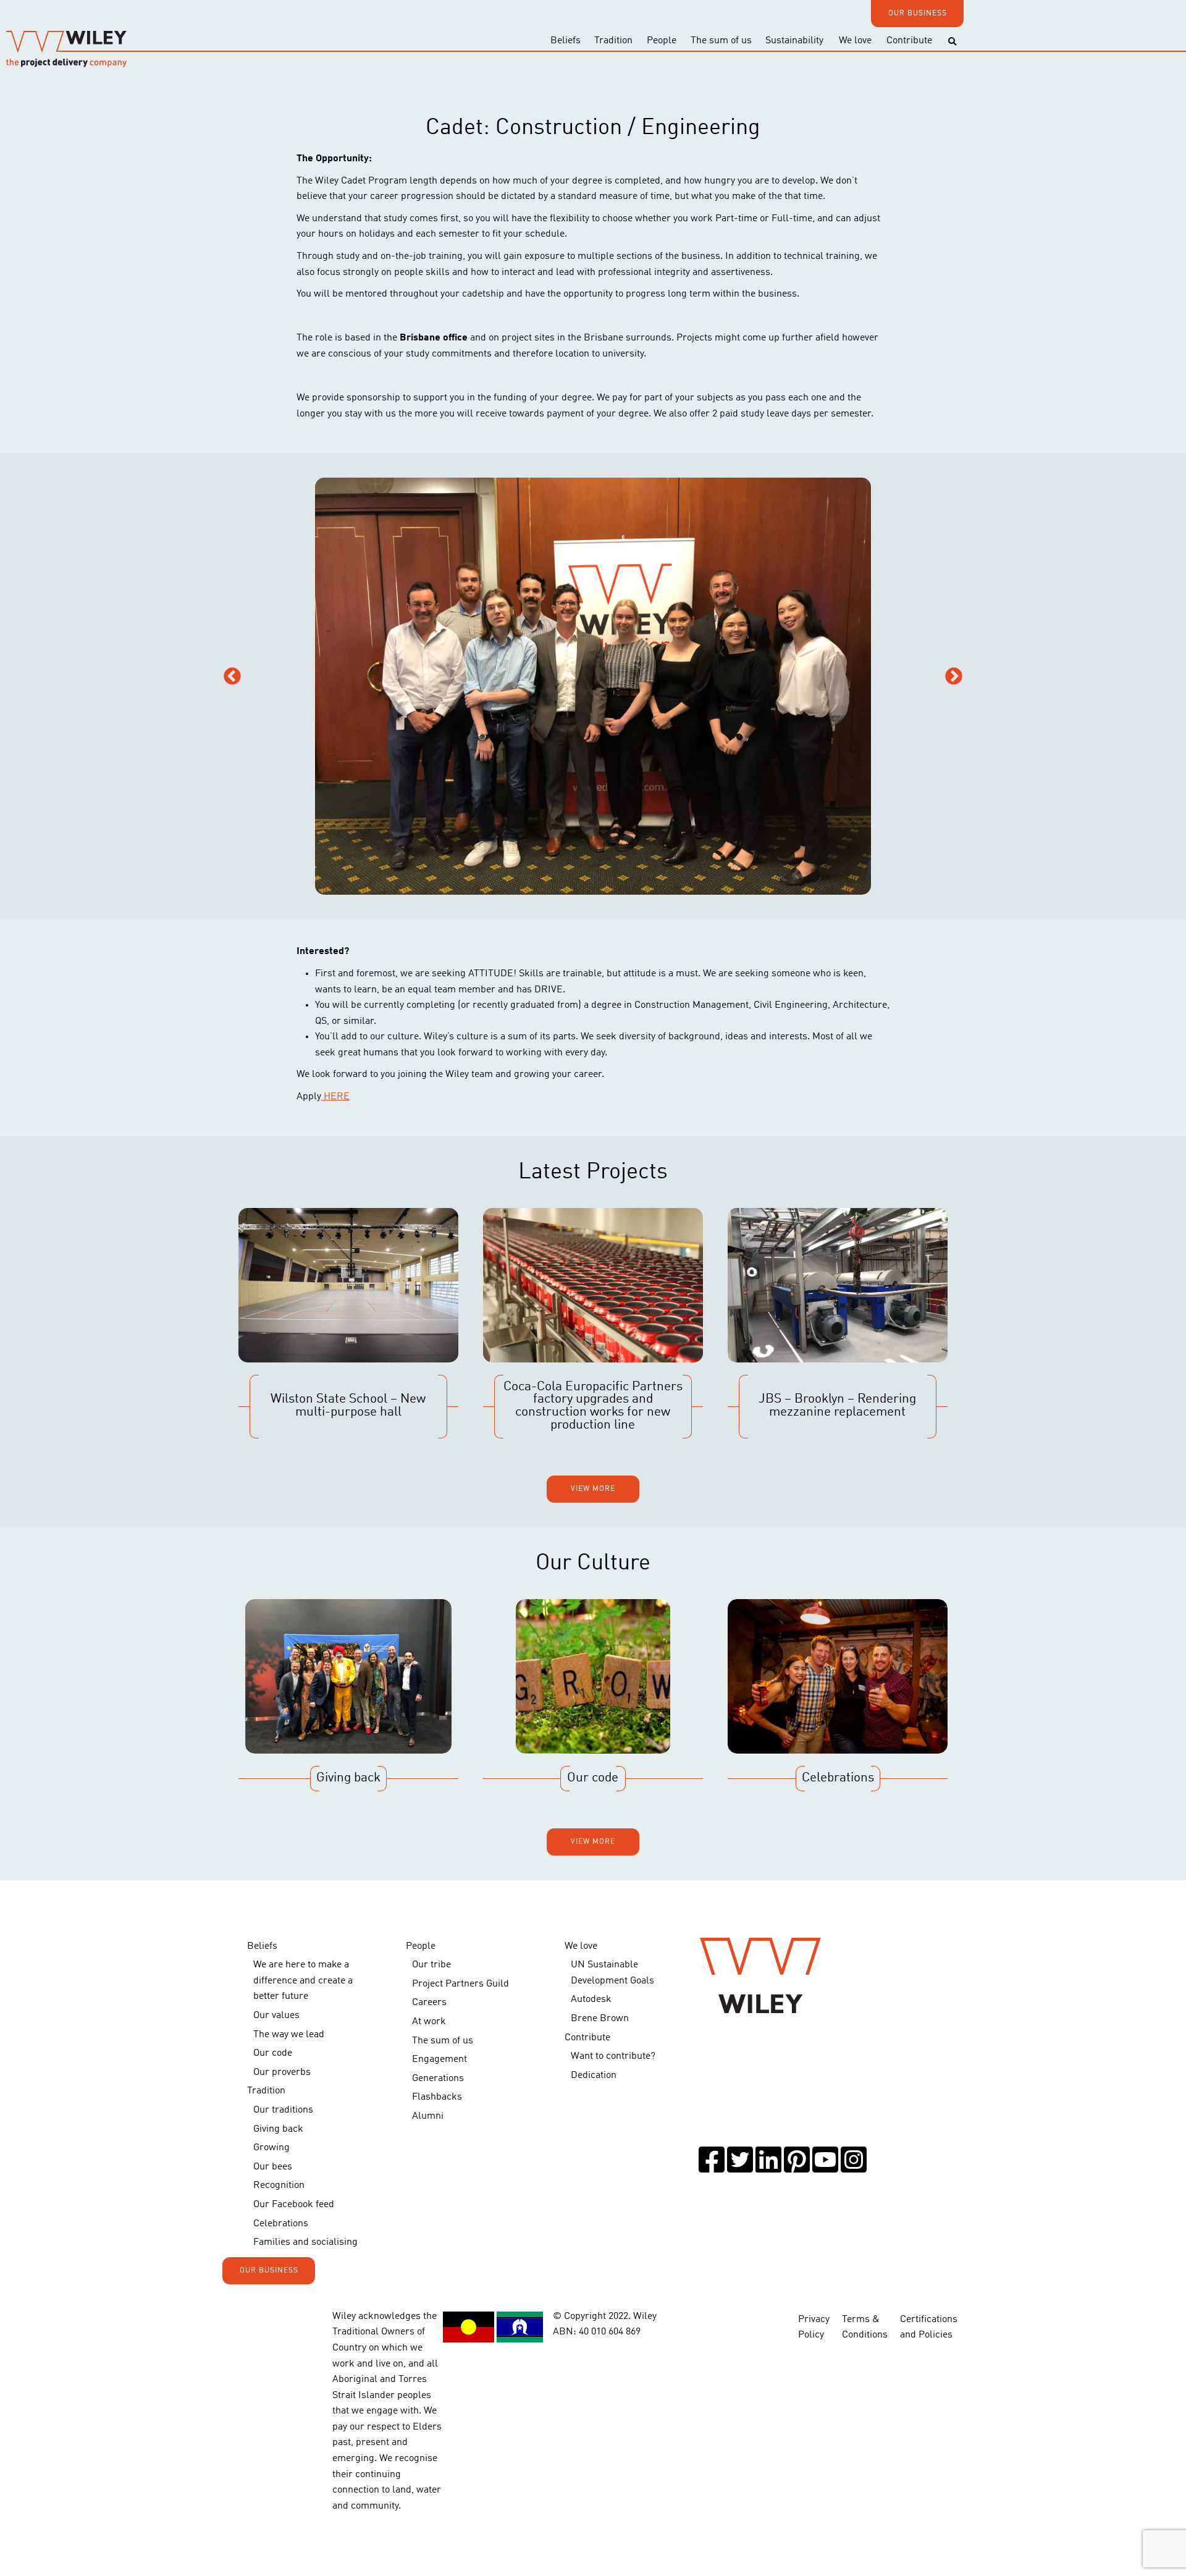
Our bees (273, 2167)
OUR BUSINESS (918, 14)
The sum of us (721, 41)
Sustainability (794, 41)
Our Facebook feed (294, 2205)
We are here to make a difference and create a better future (303, 1981)
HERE (335, 1097)
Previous (232, 677)
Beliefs (566, 41)
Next (954, 677)
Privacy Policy (814, 2328)
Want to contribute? (613, 2056)
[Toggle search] (952, 42)
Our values (276, 2016)
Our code (273, 2053)
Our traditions (283, 2110)
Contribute (909, 41)
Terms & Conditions (865, 2328)
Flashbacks (437, 2097)
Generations (438, 2079)
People (662, 41)
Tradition (613, 41)
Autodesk (591, 2000)
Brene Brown (600, 2019)
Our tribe (431, 1965)
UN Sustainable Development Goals (612, 1973)
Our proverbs (282, 2072)
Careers (429, 2003)
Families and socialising (305, 2242)
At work (429, 2022)
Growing (271, 2148)
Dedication (594, 2076)
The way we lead (289, 2035)
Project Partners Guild (461, 1984)
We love (855, 41)
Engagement (439, 2059)
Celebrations (281, 2224)
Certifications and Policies (929, 2328)
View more (593, 1489)
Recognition (279, 2185)
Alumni (428, 2116)
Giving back (278, 2129)
